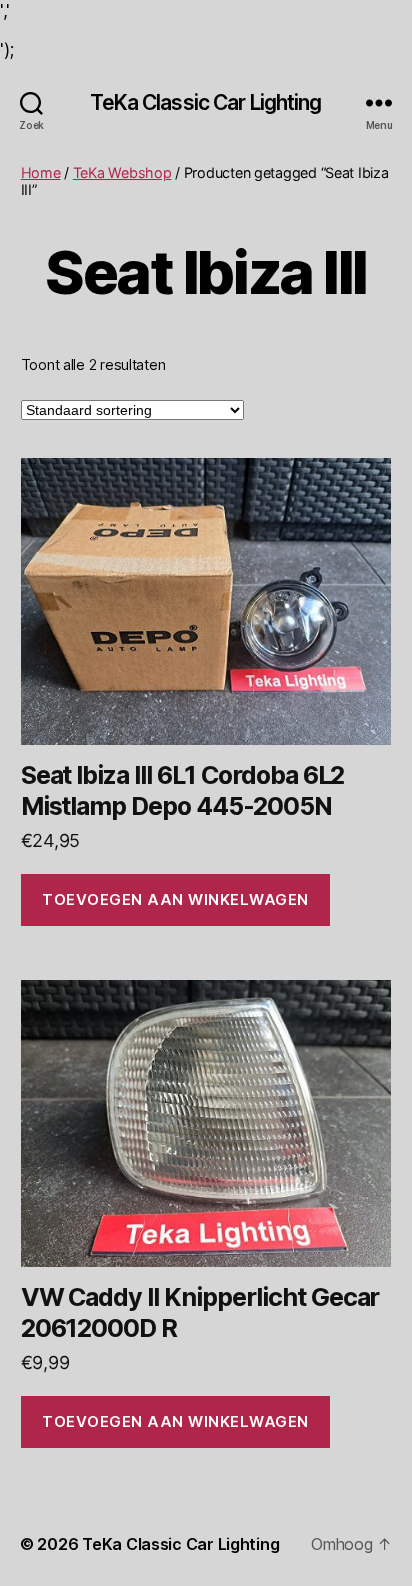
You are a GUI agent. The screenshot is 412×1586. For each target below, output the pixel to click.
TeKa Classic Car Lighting (205, 102)
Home (41, 172)
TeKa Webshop (122, 172)
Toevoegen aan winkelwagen (175, 899)
